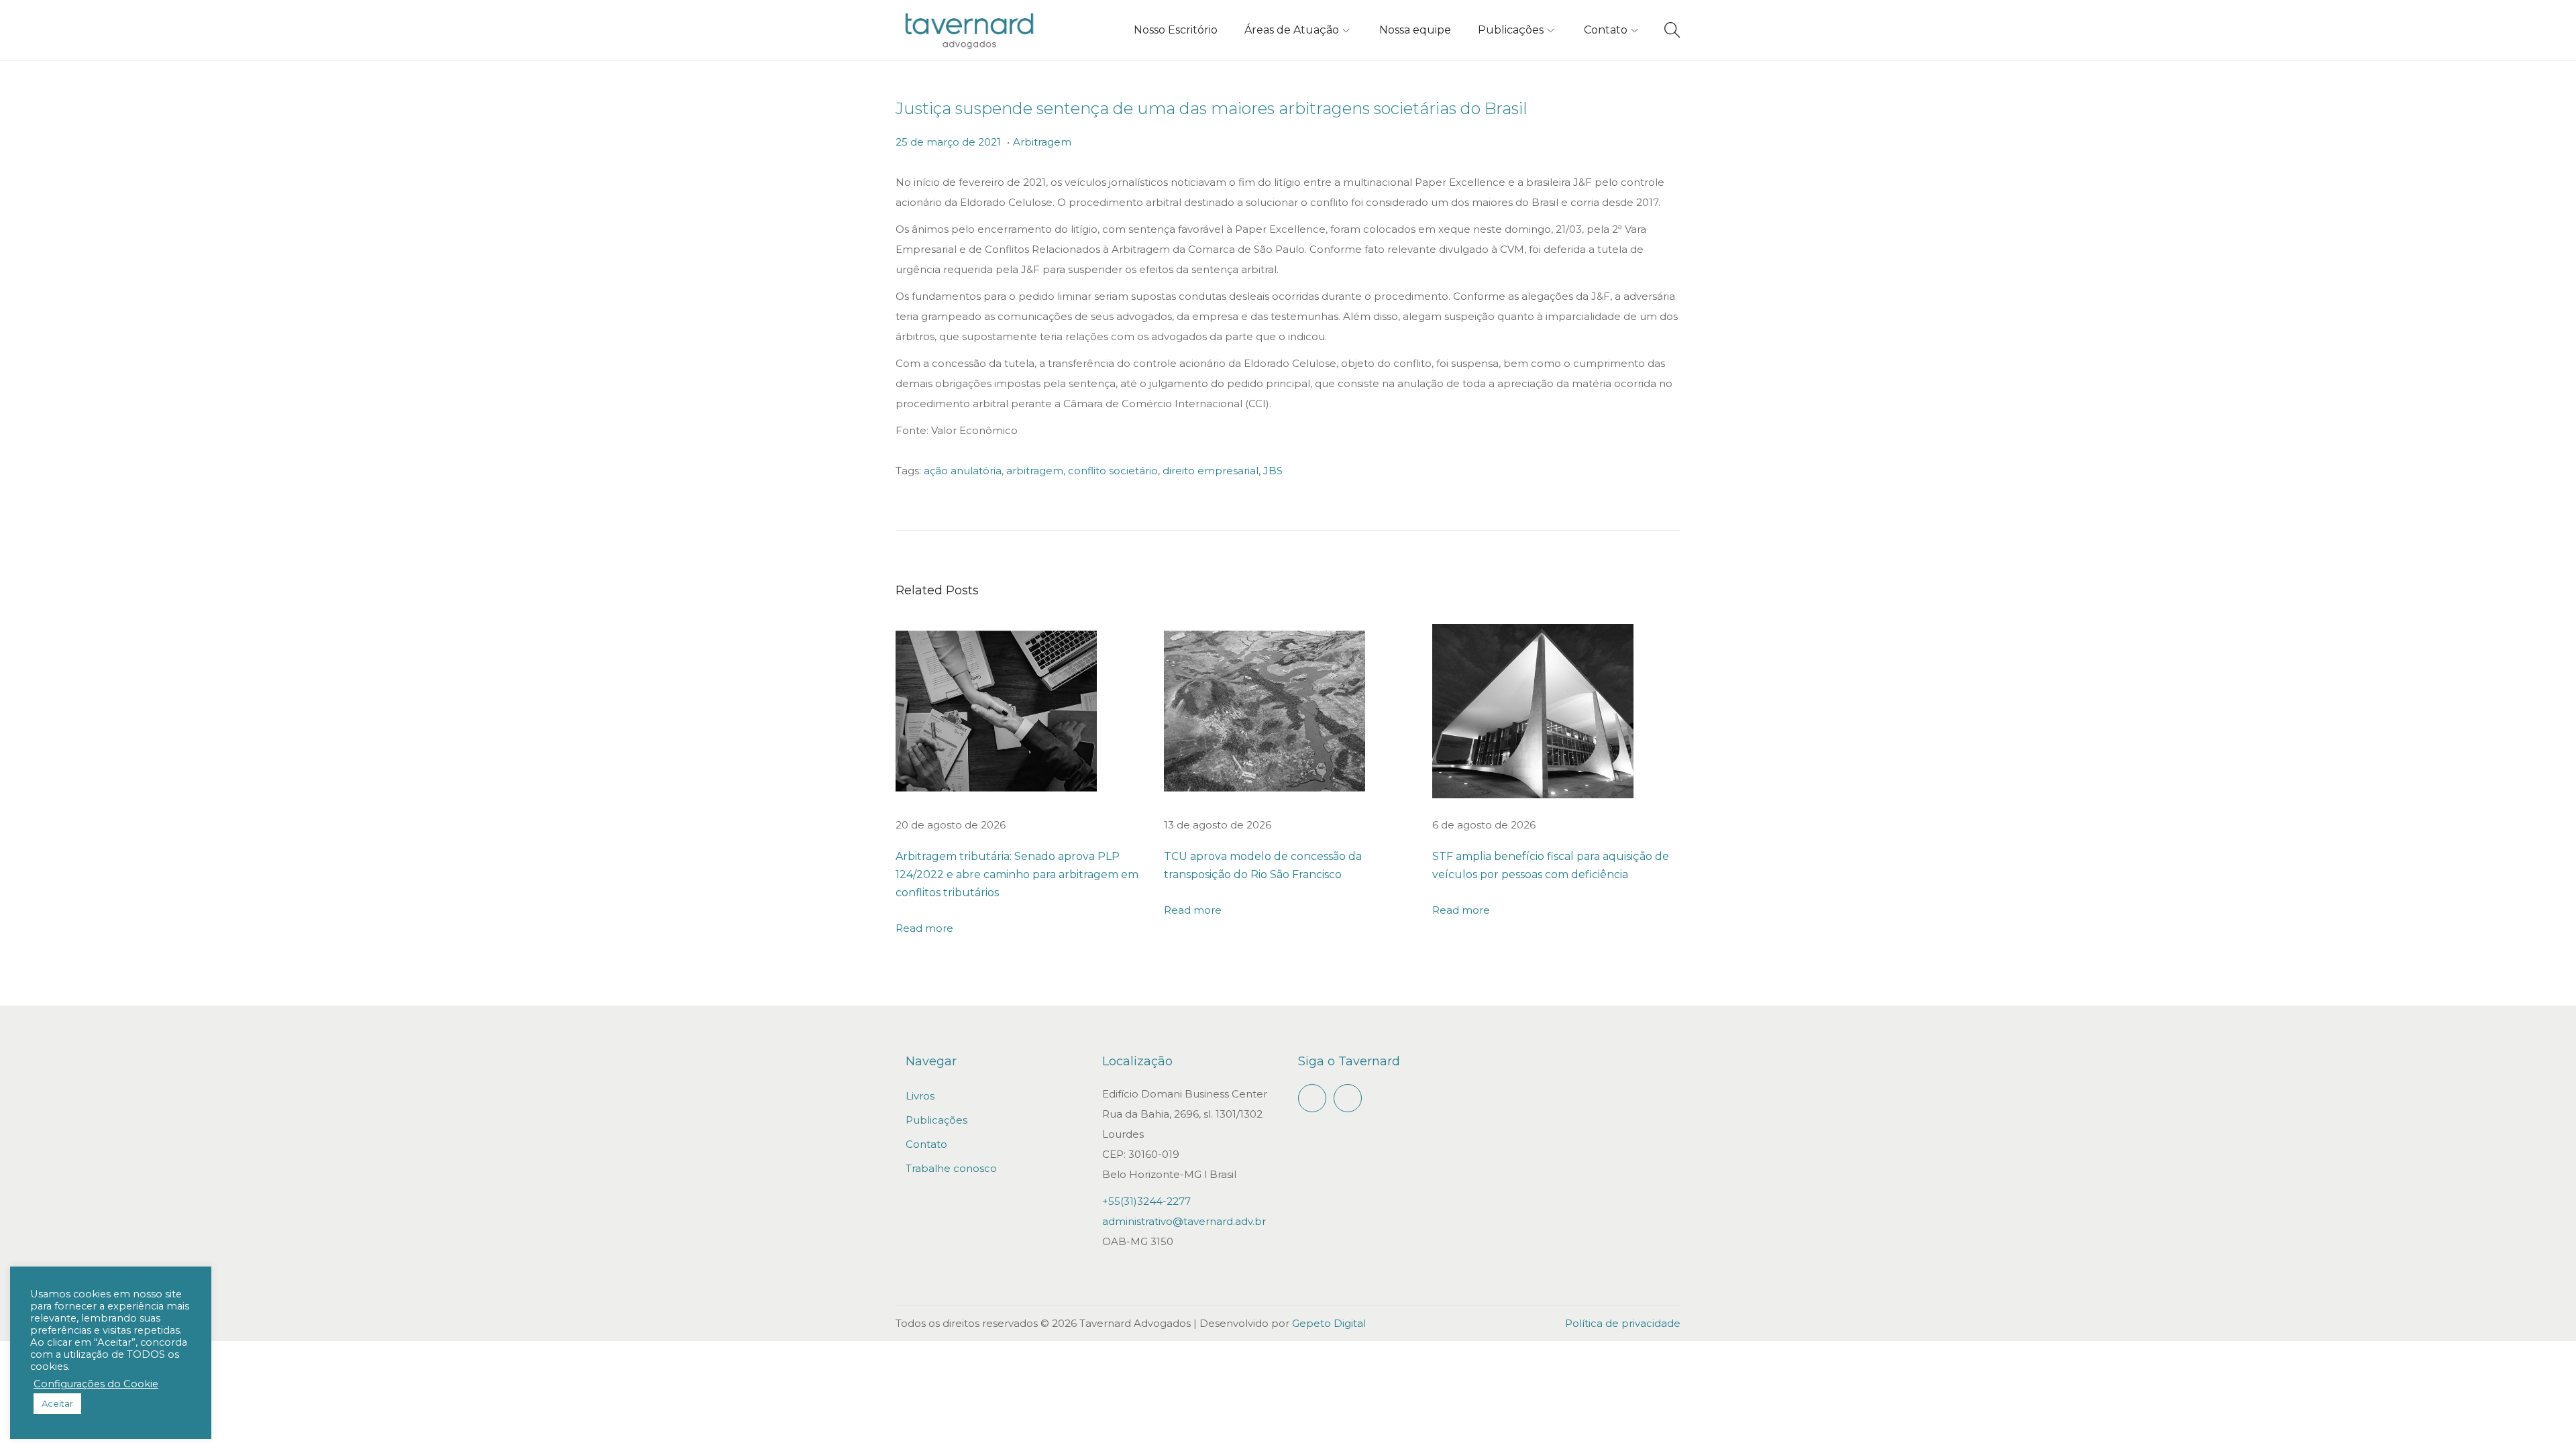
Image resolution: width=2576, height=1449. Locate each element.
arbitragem (1035, 471)
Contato (926, 1144)
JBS (1273, 471)
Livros (920, 1096)
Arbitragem (1042, 142)
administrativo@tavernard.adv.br (1184, 1221)
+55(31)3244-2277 (1146, 1201)
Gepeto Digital (1329, 1323)
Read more (924, 928)
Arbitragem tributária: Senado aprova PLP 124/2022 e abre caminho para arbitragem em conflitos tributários (1017, 874)
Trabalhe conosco (951, 1168)
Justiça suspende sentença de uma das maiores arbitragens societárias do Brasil (1212, 108)
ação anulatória (963, 471)
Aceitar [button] (57, 1403)
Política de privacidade (1623, 1323)
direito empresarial (1211, 471)
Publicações (936, 1120)
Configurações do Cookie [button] (96, 1384)
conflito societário (1113, 471)
